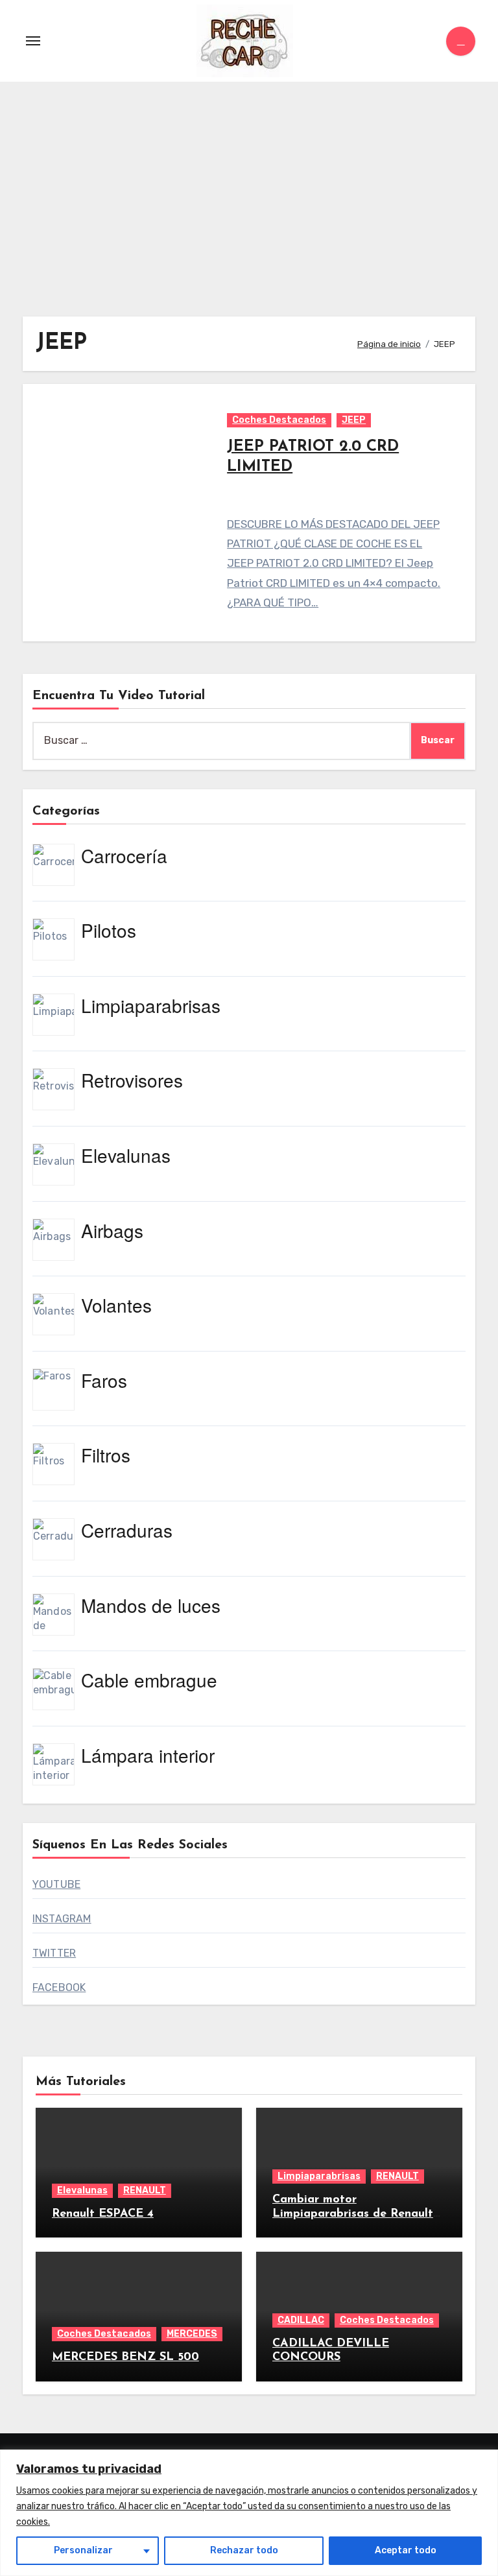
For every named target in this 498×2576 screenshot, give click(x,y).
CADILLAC (301, 2320)
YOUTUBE (56, 1884)
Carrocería (124, 855)
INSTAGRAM (62, 1919)
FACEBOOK (59, 1987)
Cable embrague (149, 1680)
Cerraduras (127, 1530)
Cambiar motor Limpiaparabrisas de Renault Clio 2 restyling (353, 2214)
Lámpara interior (148, 1755)
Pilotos (109, 930)
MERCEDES (192, 2334)
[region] (249, 2513)
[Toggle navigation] (33, 41)
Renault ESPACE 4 (103, 2214)
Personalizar (83, 2550)
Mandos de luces (151, 1605)
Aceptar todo (406, 2550)
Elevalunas (126, 1155)
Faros (104, 1380)
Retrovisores (132, 1080)
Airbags (112, 1230)
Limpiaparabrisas (151, 1005)
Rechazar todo (244, 2550)
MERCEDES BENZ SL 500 (125, 2357)
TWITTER (54, 1953)
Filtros (106, 1455)
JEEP (354, 420)
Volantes (116, 1305)
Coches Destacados (279, 420)
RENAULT (145, 2190)
